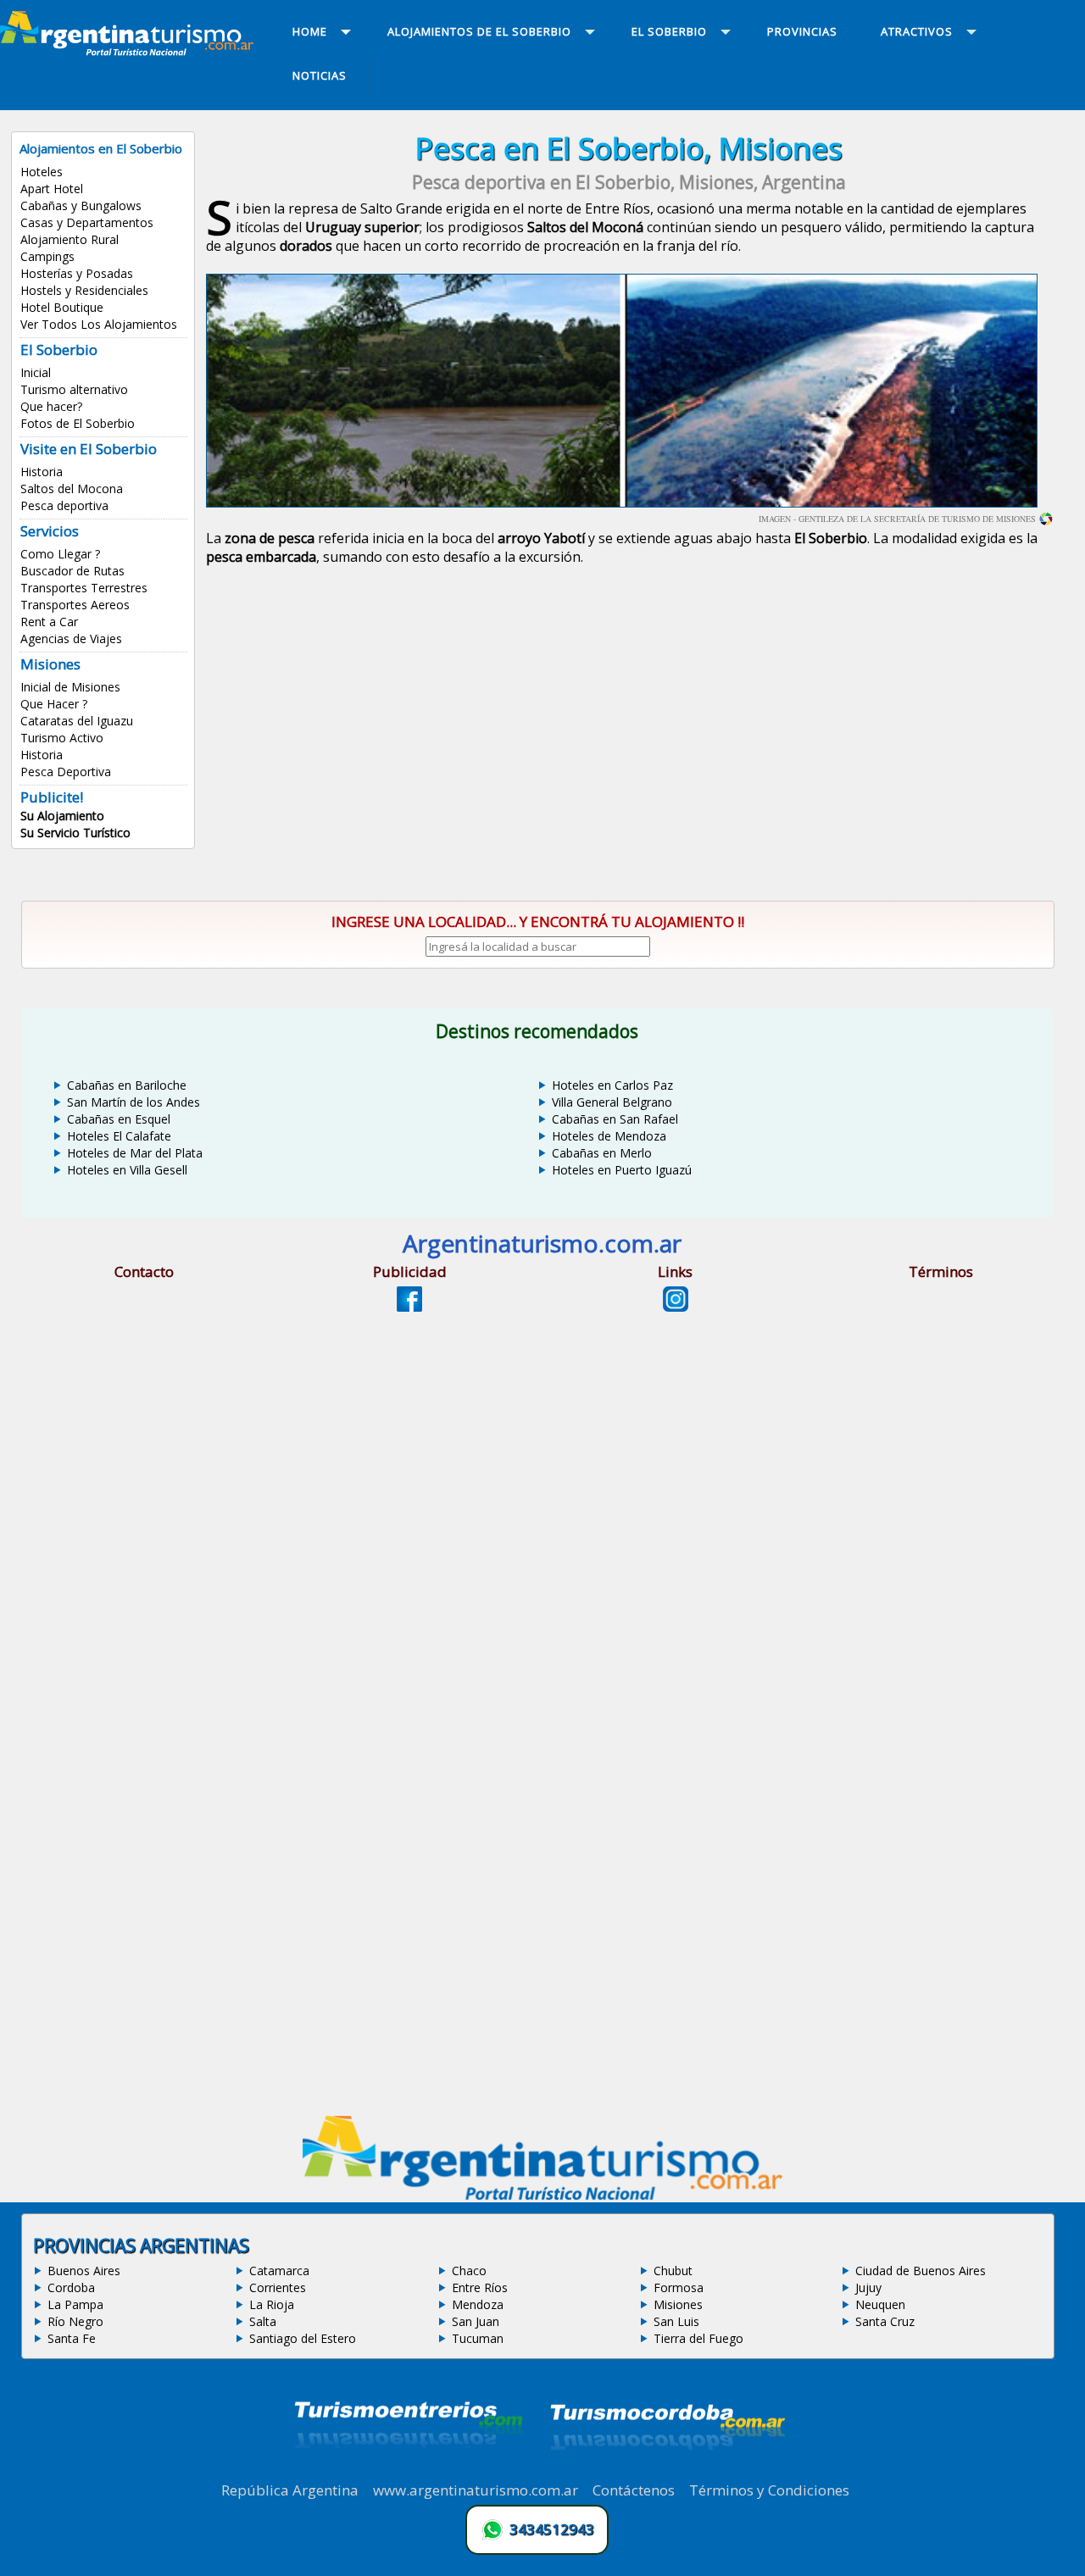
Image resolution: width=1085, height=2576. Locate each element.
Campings (47, 256)
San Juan (476, 2321)
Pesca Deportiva (66, 772)
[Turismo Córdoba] (666, 2471)
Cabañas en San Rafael (615, 1119)
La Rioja (272, 2304)
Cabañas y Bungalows (81, 205)
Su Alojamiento (62, 816)
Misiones (678, 2304)
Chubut (673, 2271)
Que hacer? (51, 406)
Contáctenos (634, 2490)
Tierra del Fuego (698, 2338)
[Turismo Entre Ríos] (409, 2471)
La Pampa (75, 2304)
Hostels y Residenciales (84, 290)
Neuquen (880, 2304)
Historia (42, 472)
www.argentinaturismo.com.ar (476, 2490)
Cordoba (71, 2287)
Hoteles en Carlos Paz (612, 1085)
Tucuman (478, 2338)
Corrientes (278, 2287)
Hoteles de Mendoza (609, 1136)
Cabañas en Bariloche (127, 1085)
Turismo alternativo (74, 389)
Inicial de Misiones (70, 687)
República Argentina (290, 2490)
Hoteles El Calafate (119, 1136)
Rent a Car (49, 622)
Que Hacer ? (54, 704)
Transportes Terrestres (84, 588)
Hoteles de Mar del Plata (135, 1153)
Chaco (469, 2271)
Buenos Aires (84, 2271)
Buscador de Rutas (72, 571)
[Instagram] (676, 1307)
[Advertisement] (629, 722)
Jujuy (868, 2287)
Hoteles (42, 172)
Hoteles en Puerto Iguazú (622, 1170)
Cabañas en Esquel (119, 1119)
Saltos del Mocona (72, 489)
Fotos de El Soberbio (78, 423)
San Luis (676, 2321)
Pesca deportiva (64, 505)
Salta (263, 2321)
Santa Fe (72, 2338)
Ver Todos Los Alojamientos (99, 324)
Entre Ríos (480, 2287)
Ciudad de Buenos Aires (921, 2271)
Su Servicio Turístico (75, 833)
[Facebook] (409, 1307)
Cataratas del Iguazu (77, 721)
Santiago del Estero (303, 2338)
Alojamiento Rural (70, 239)
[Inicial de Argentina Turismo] (130, 51)
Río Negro (75, 2321)
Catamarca (279, 2271)
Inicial (36, 372)
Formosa (679, 2287)
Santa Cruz (885, 2321)
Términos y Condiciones (769, 2490)
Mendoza (478, 2304)
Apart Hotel (52, 189)
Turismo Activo (62, 738)
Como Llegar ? (60, 554)
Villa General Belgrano (612, 1102)
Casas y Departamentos (87, 222)
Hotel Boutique (62, 307)
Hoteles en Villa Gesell (127, 1170)
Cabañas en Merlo (602, 1153)
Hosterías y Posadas (77, 273)
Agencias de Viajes (71, 638)
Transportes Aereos (75, 605)
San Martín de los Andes (134, 1102)
